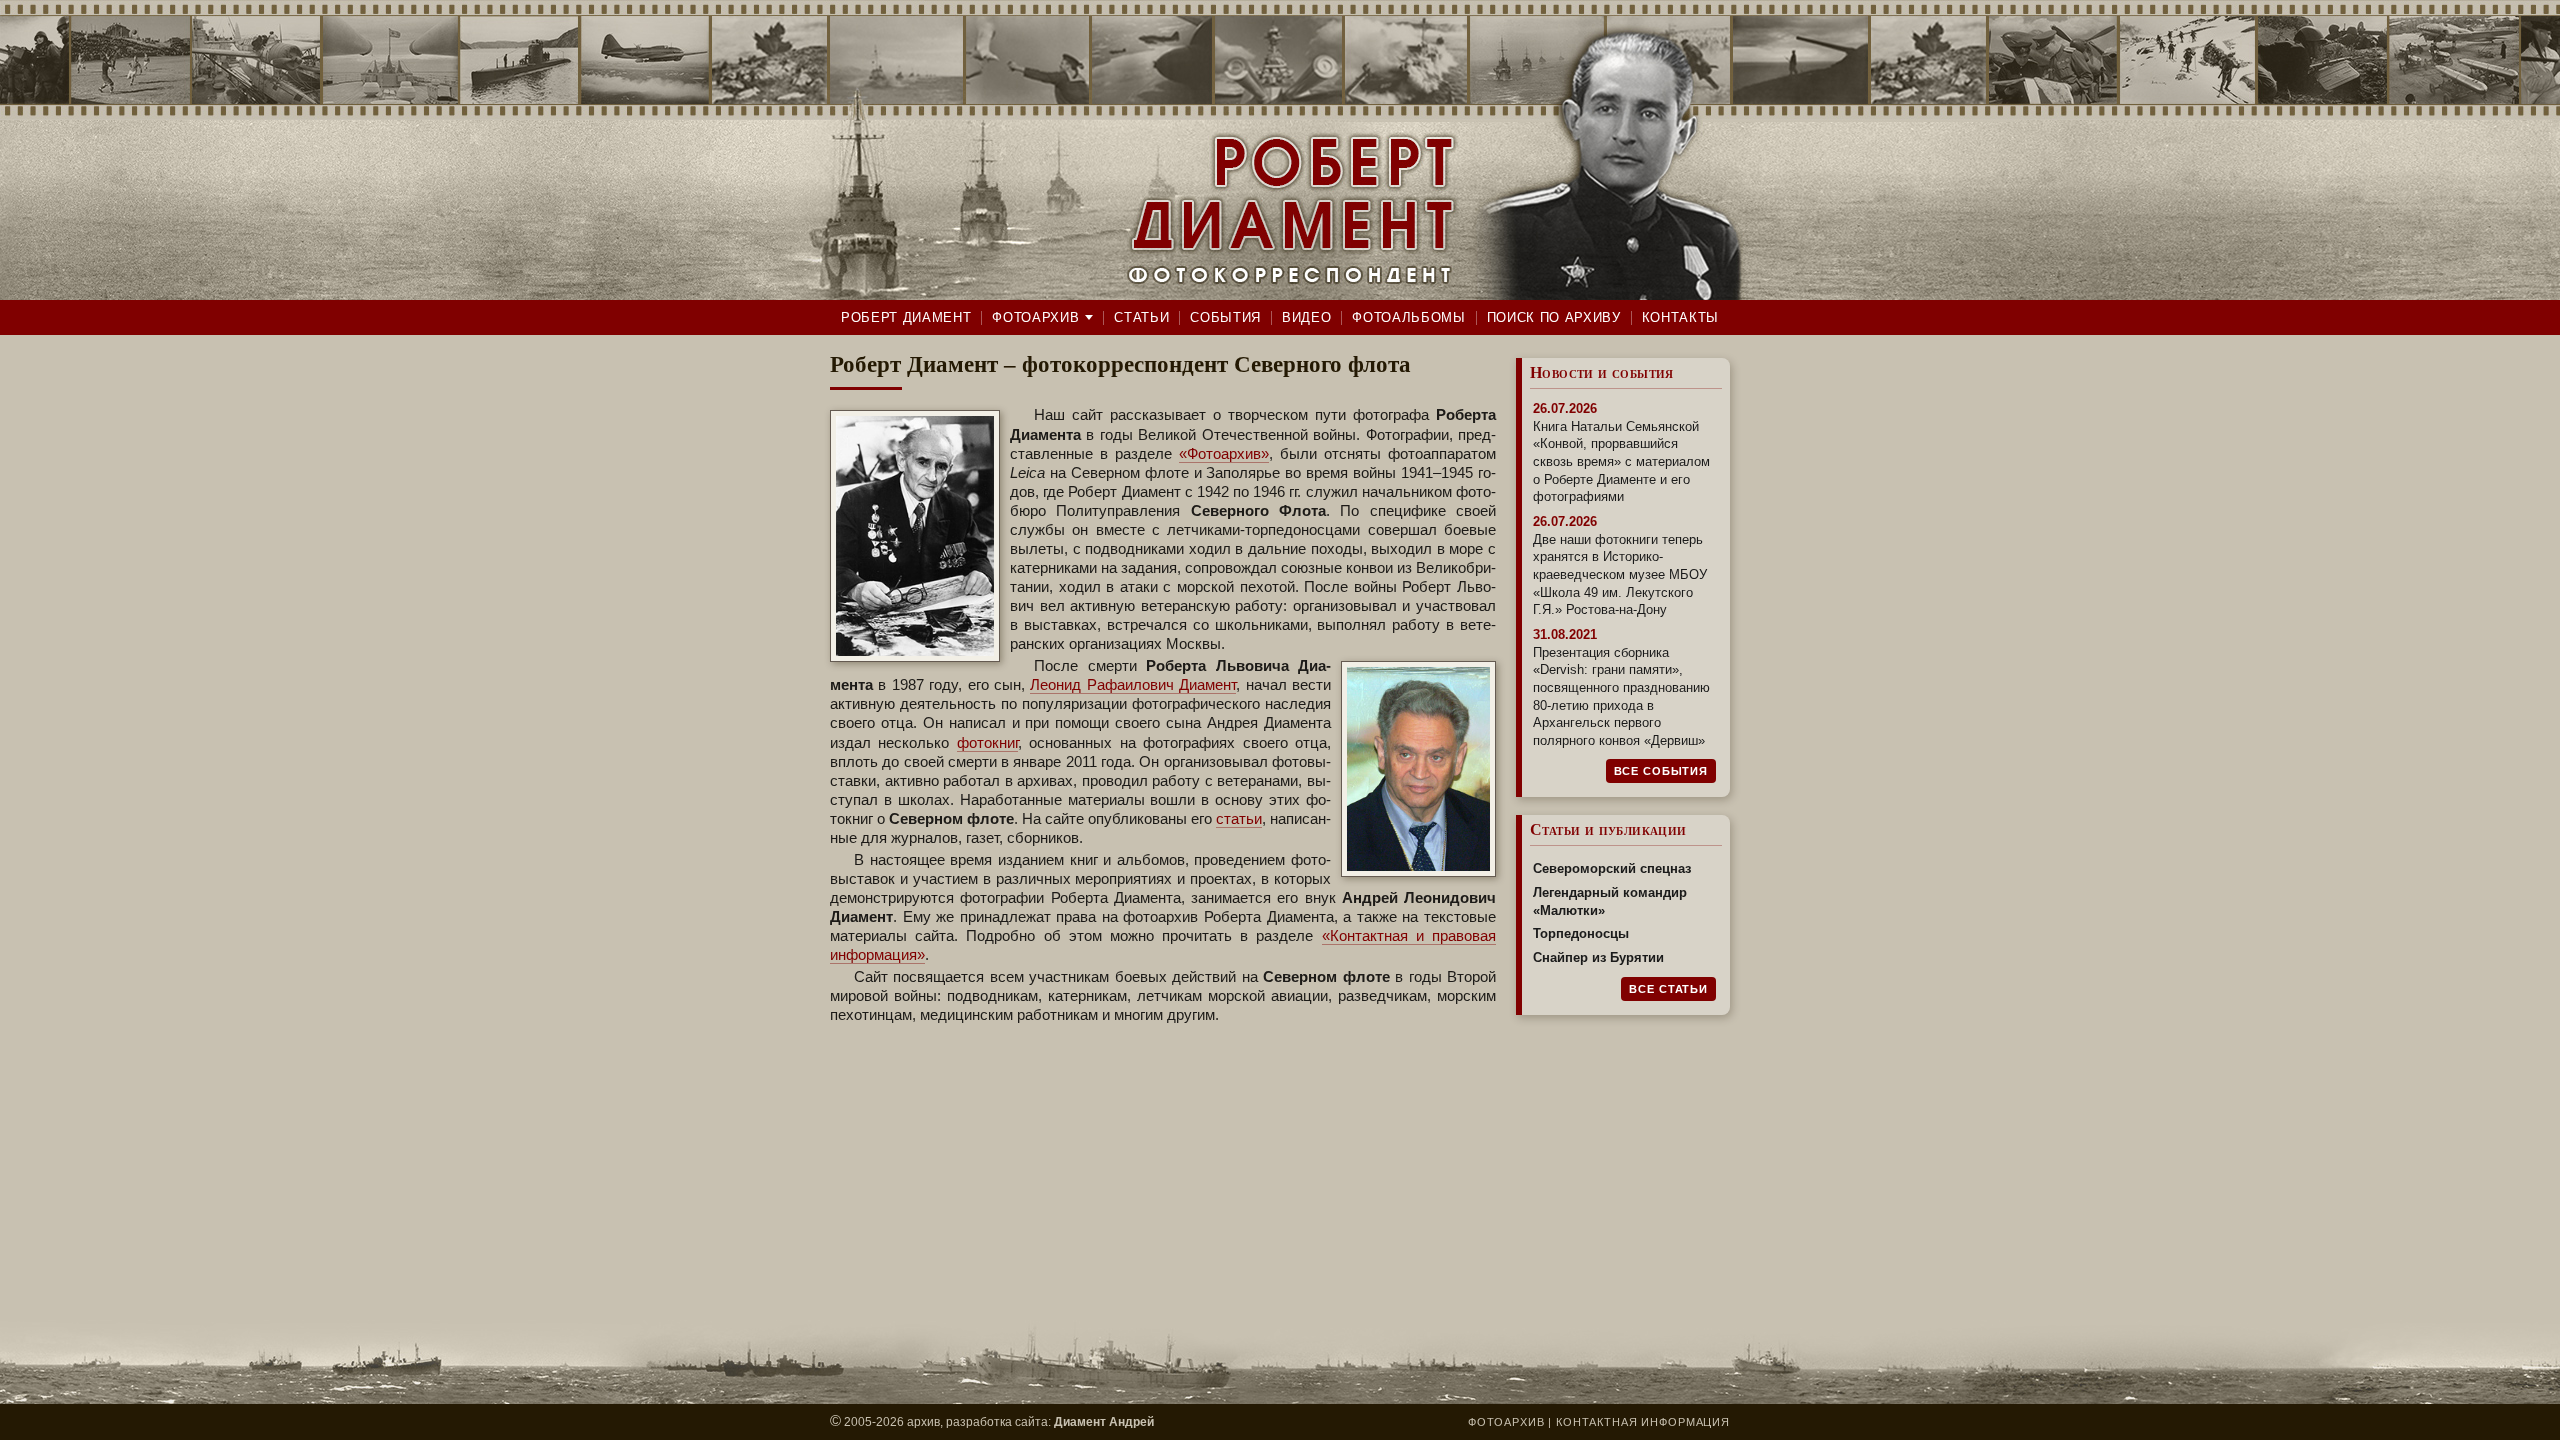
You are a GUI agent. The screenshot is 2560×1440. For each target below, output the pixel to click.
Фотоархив (1035, 317)
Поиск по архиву (1554, 317)
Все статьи (1668, 989)
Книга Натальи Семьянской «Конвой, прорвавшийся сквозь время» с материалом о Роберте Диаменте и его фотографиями (1621, 462)
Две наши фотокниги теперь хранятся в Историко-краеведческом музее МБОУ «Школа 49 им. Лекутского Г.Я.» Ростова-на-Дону (1620, 575)
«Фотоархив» (1224, 454)
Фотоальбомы (1408, 317)
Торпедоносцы (1581, 933)
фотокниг (987, 743)
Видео (1306, 317)
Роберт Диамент (906, 317)
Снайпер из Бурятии (1598, 957)
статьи (1239, 819)
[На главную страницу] (1280, 150)
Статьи (1141, 317)
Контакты (1680, 317)
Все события (1661, 771)
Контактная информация (1643, 1422)
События (1225, 317)
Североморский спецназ (1612, 868)
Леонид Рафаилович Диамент (1133, 685)
